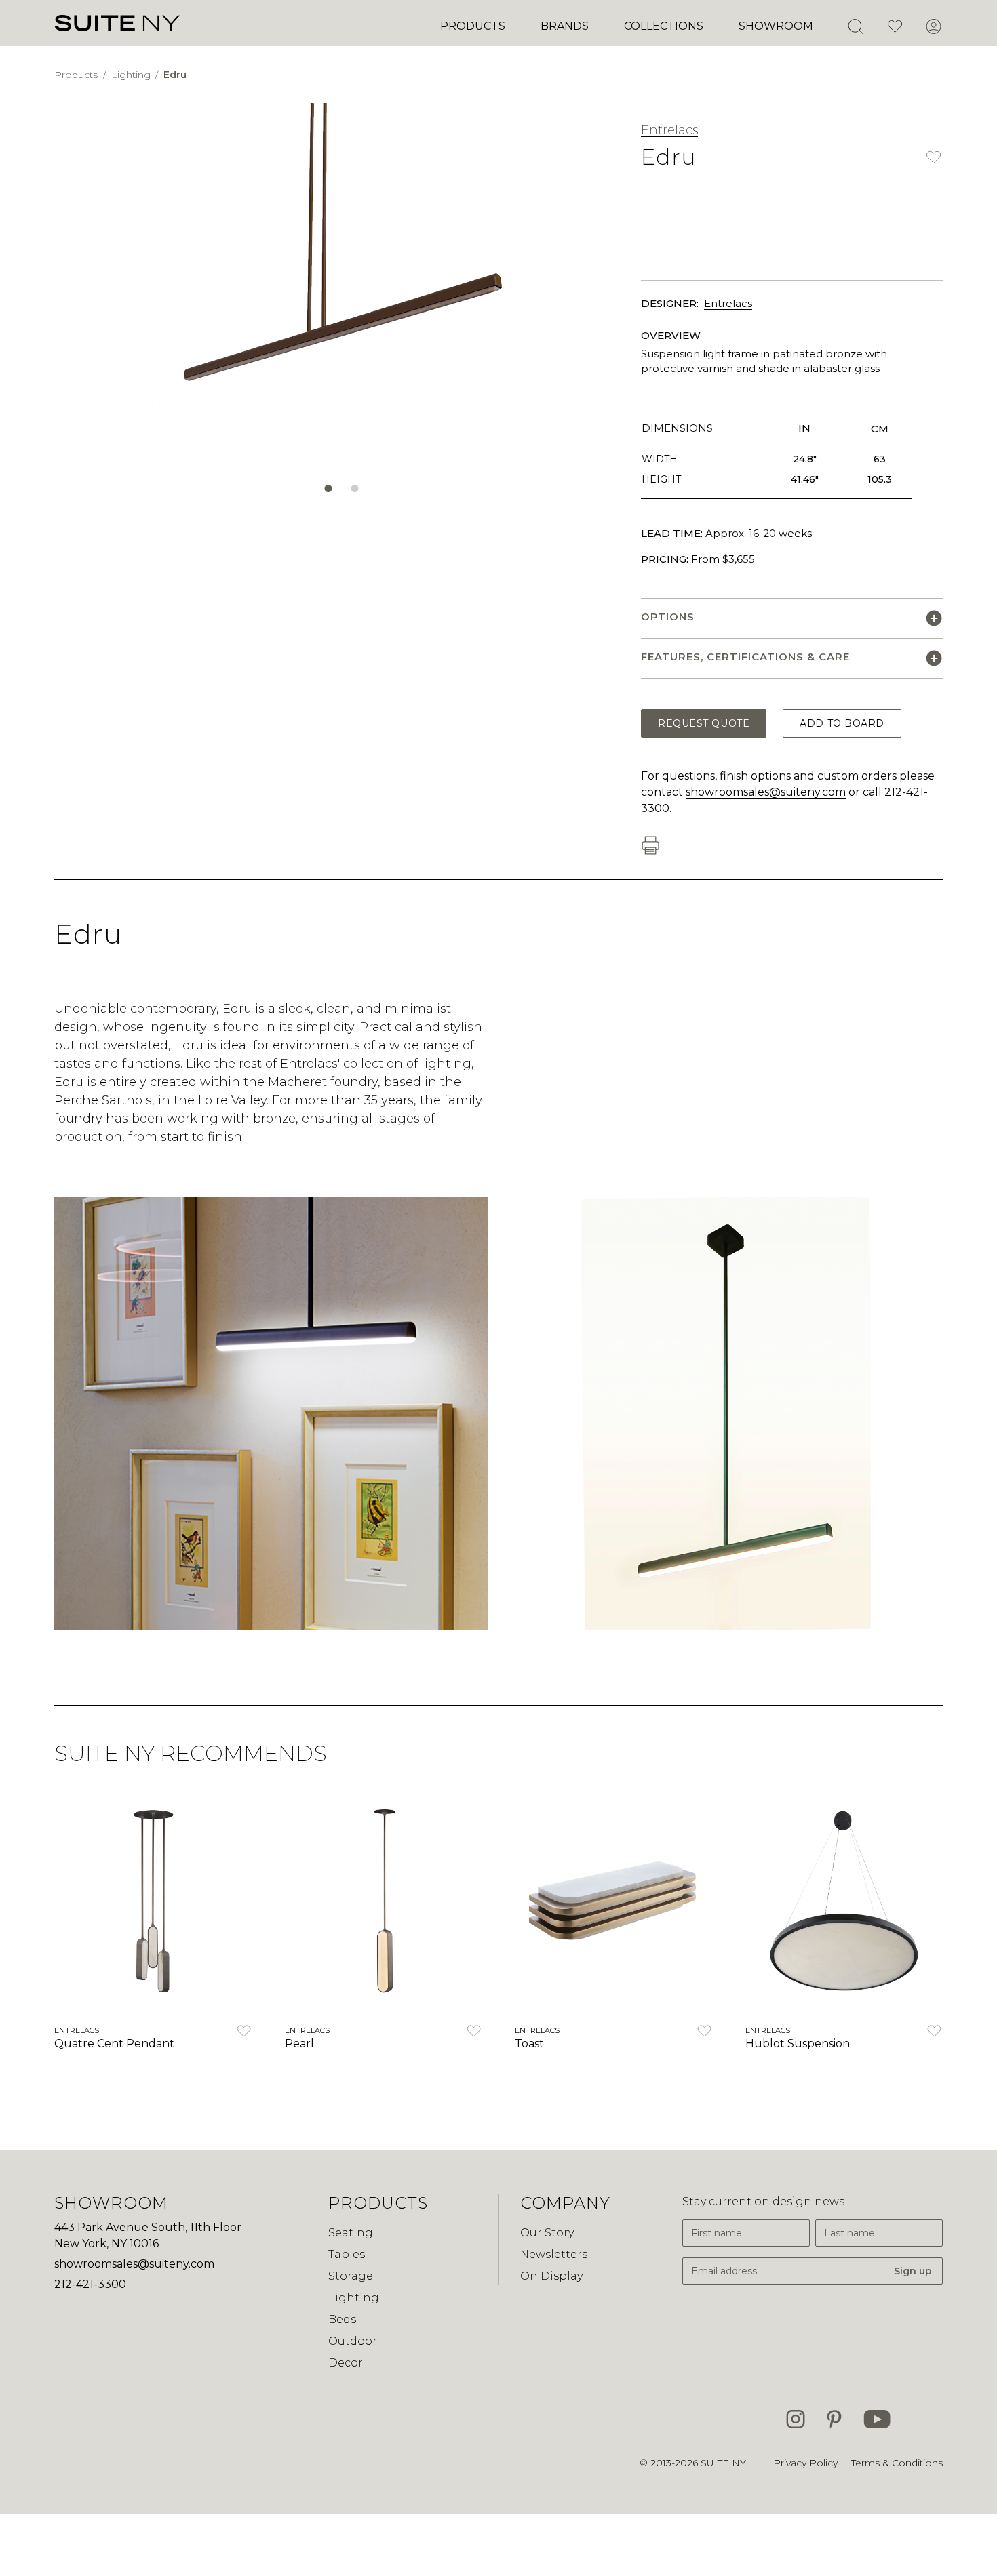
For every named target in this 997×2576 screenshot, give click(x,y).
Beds (342, 2319)
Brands (565, 26)
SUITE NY (723, 2463)
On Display (551, 2276)
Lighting (132, 75)
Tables (347, 2254)
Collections (664, 26)
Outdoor (353, 2341)
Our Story (547, 2233)
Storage (351, 2276)
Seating (351, 2233)
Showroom (776, 26)
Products (473, 26)
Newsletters (554, 2254)
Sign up (913, 2271)
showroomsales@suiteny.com (766, 792)
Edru (175, 75)
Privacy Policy (805, 2463)
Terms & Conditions (897, 2463)
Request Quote (704, 723)
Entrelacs (669, 130)
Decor (346, 2363)
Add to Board (842, 723)
